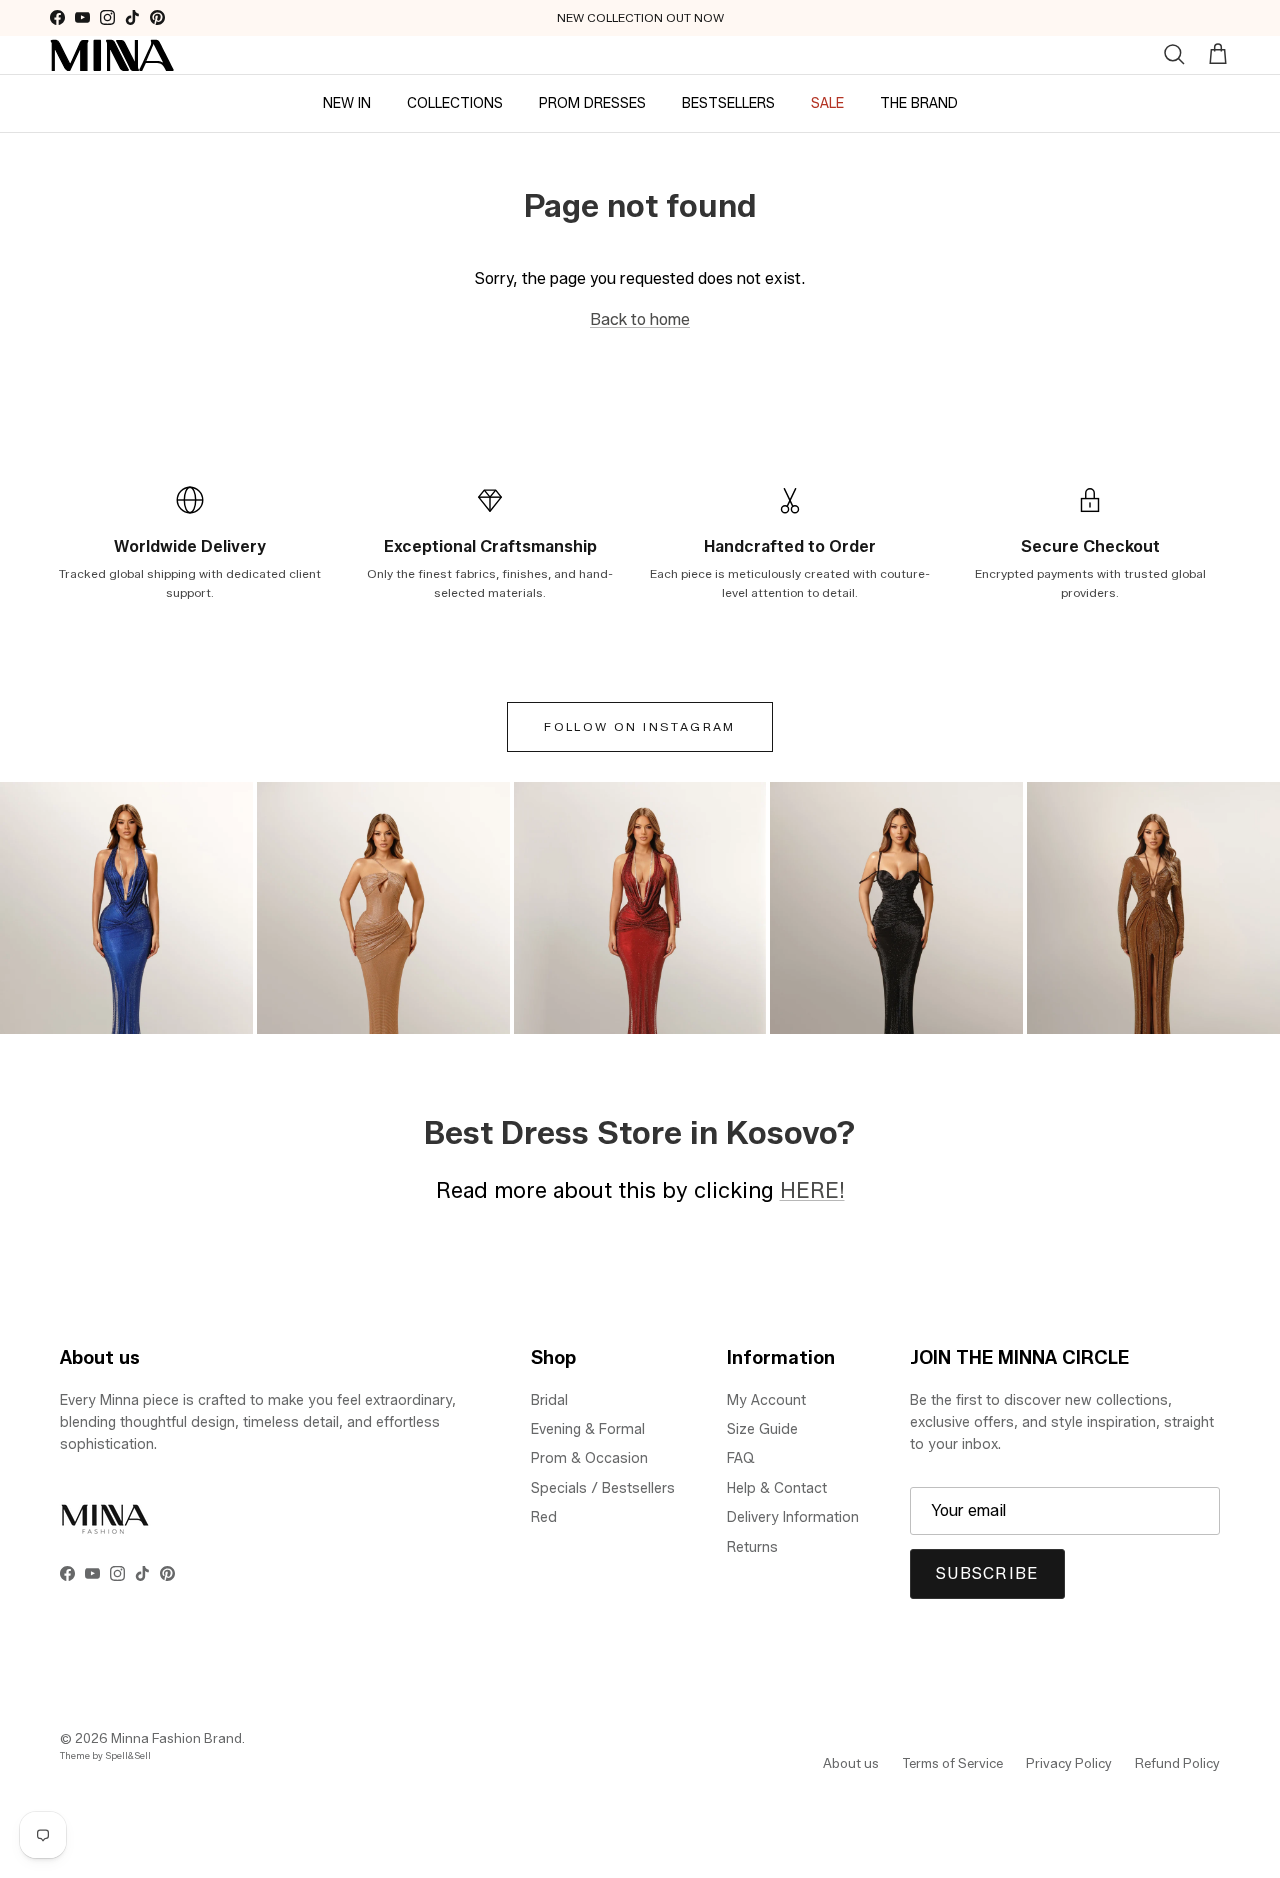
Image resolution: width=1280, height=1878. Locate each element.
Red (544, 1517)
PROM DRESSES (592, 102)
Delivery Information (793, 1517)
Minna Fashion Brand (176, 1738)
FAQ (741, 1458)
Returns (752, 1547)
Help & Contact (777, 1488)
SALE (827, 102)
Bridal (549, 1400)
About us (851, 1763)
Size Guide (762, 1429)
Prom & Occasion (589, 1458)
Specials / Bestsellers (603, 1488)
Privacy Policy (1069, 1763)
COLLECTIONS (455, 102)
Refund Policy (1177, 1763)
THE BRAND (919, 102)
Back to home (640, 319)
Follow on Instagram (640, 726)
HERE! (812, 1190)
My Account (766, 1400)
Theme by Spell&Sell (105, 1755)
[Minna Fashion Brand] (112, 55)
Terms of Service (952, 1763)
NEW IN (347, 102)
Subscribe (987, 1573)
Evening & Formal (588, 1429)
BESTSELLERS (728, 102)
